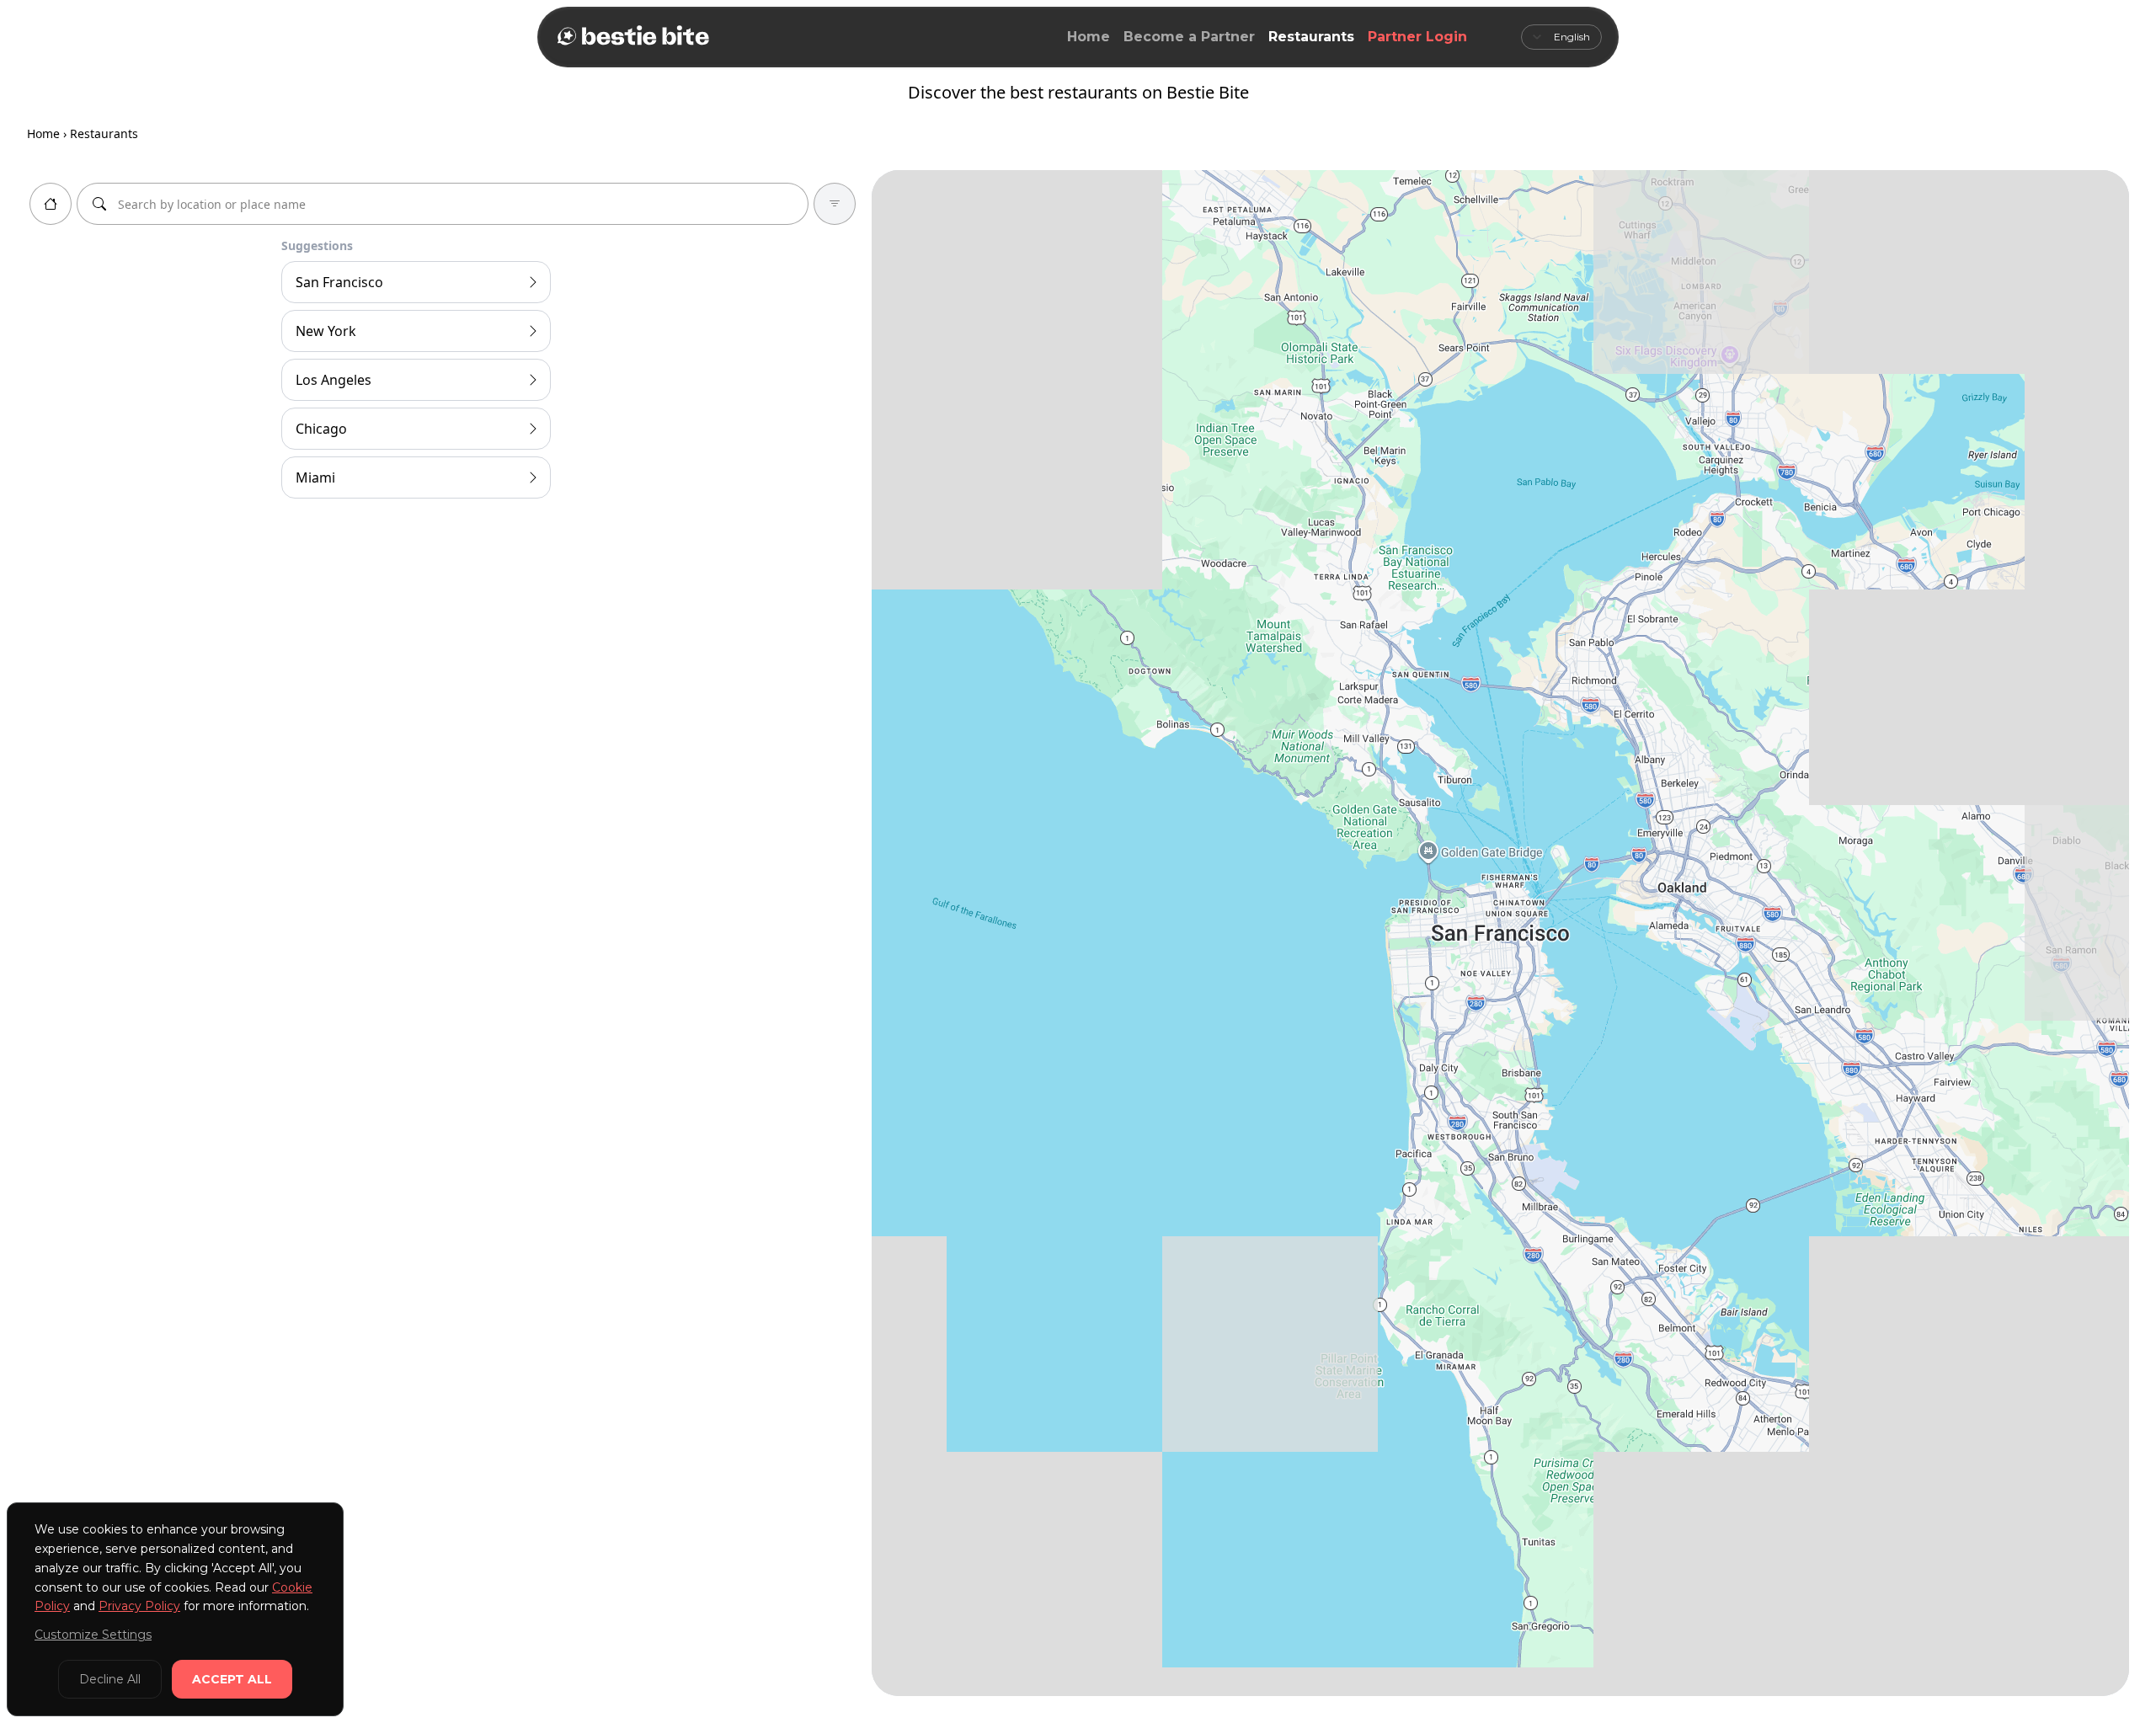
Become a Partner (1189, 37)
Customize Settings (93, 1635)
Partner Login (1417, 37)
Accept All (232, 1679)
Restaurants (1311, 37)
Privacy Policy (139, 1606)
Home (1089, 37)
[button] (2073, 530)
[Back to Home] (632, 37)
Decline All (110, 1679)
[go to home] (51, 204)
